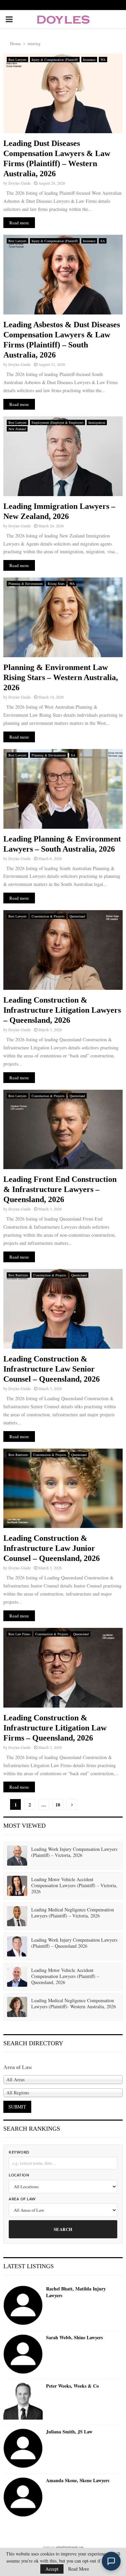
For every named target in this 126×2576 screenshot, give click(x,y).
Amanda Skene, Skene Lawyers (78, 2480)
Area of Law (22, 2199)
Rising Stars (56, 584)
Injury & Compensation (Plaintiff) (55, 60)
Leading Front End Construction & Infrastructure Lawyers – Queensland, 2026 (60, 1189)
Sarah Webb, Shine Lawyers (74, 2338)
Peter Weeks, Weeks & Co (72, 2386)
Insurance (89, 60)
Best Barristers (18, 1275)
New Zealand (17, 429)
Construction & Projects (48, 916)
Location (19, 2175)
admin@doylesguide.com (70, 2547)
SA (103, 241)
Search (63, 2229)
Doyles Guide (19, 183)
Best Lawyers (17, 60)
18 (58, 1805)
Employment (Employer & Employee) (57, 422)
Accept (52, 2569)
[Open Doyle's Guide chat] (111, 2561)
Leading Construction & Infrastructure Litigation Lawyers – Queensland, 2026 (62, 1010)
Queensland (77, 916)
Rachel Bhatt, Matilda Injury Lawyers (76, 2292)
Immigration (97, 422)
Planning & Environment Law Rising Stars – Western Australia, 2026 (61, 677)
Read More (79, 2569)
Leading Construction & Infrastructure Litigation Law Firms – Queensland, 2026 (55, 1728)
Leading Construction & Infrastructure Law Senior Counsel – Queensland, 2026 (52, 1369)
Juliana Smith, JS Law (69, 2432)
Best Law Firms (19, 1634)
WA (103, 60)
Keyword (19, 2152)
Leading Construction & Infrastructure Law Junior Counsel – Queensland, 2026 (52, 1548)
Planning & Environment (26, 584)
